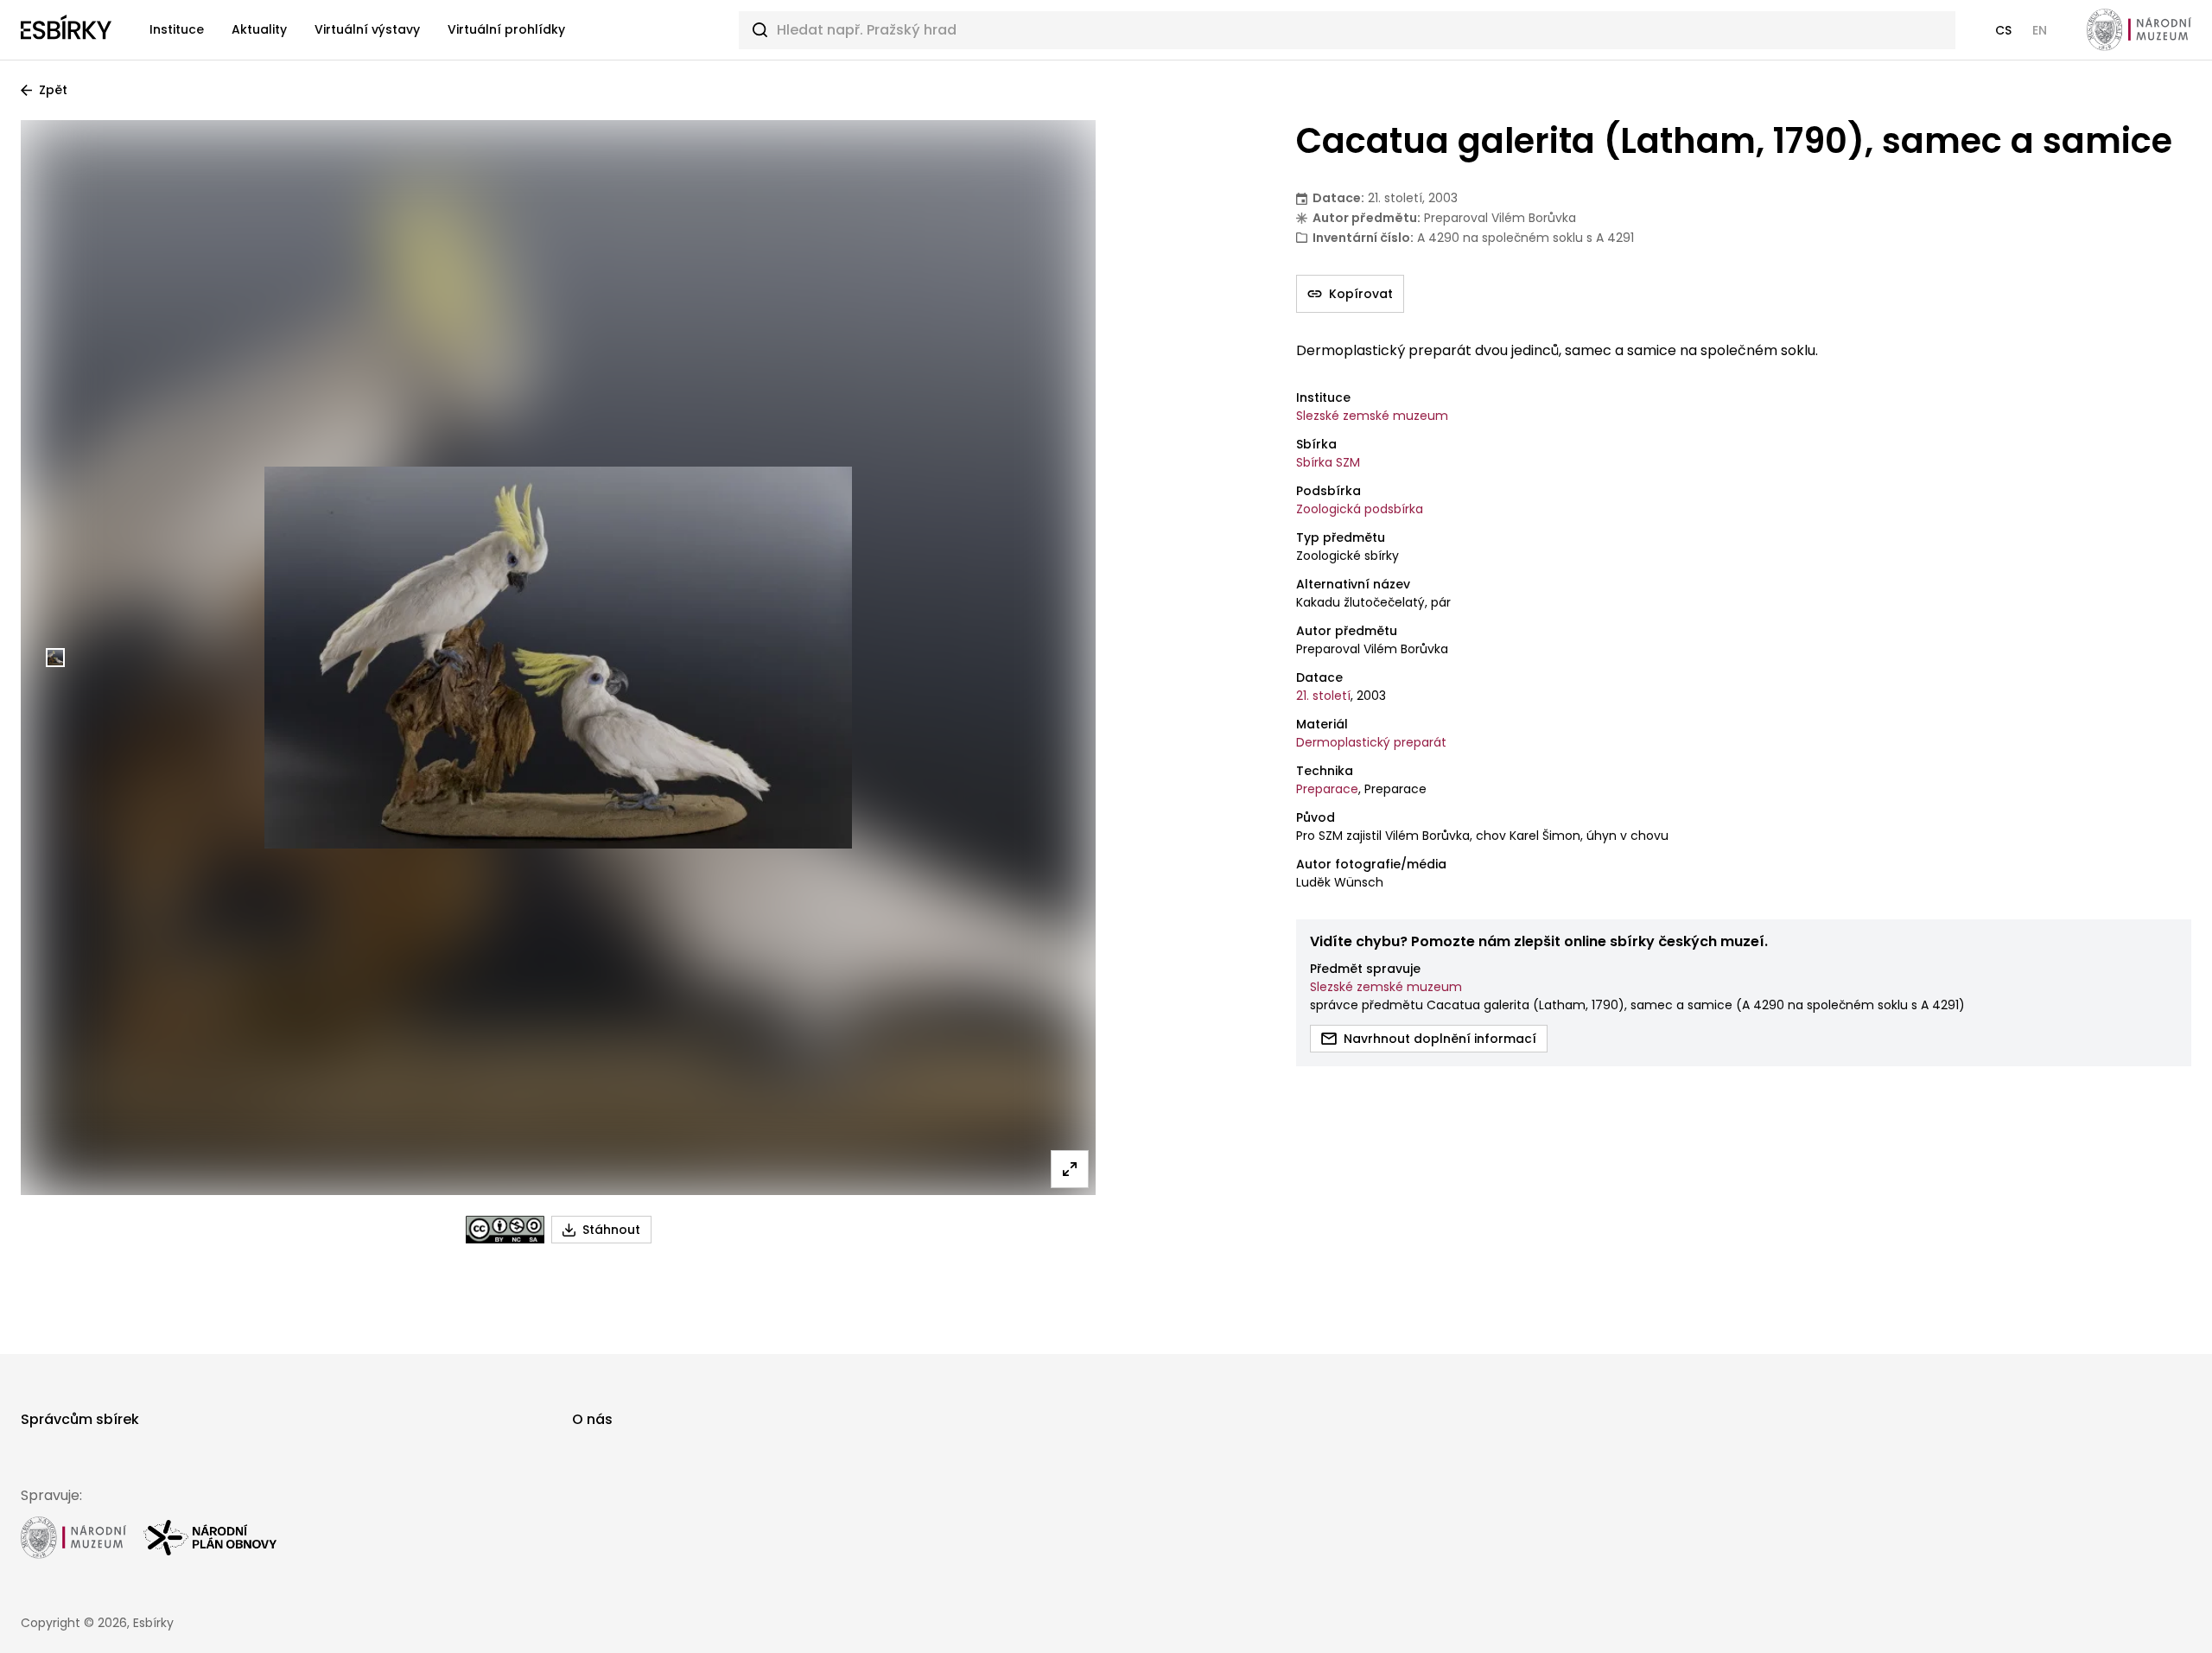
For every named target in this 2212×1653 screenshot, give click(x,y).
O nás (592, 1419)
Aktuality (259, 29)
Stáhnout (611, 1230)
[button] (2003, 30)
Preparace (1327, 789)
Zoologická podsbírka (1360, 509)
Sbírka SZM (1328, 462)
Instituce (177, 29)
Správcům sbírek (80, 1419)
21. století (1323, 696)
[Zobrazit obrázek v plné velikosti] (1070, 1169)
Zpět (53, 90)
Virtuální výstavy (367, 29)
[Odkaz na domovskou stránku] (66, 30)
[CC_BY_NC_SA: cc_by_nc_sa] (505, 1230)
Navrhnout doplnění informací (1440, 1039)
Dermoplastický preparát (1371, 742)
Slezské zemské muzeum (1372, 416)
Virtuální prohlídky (506, 29)
